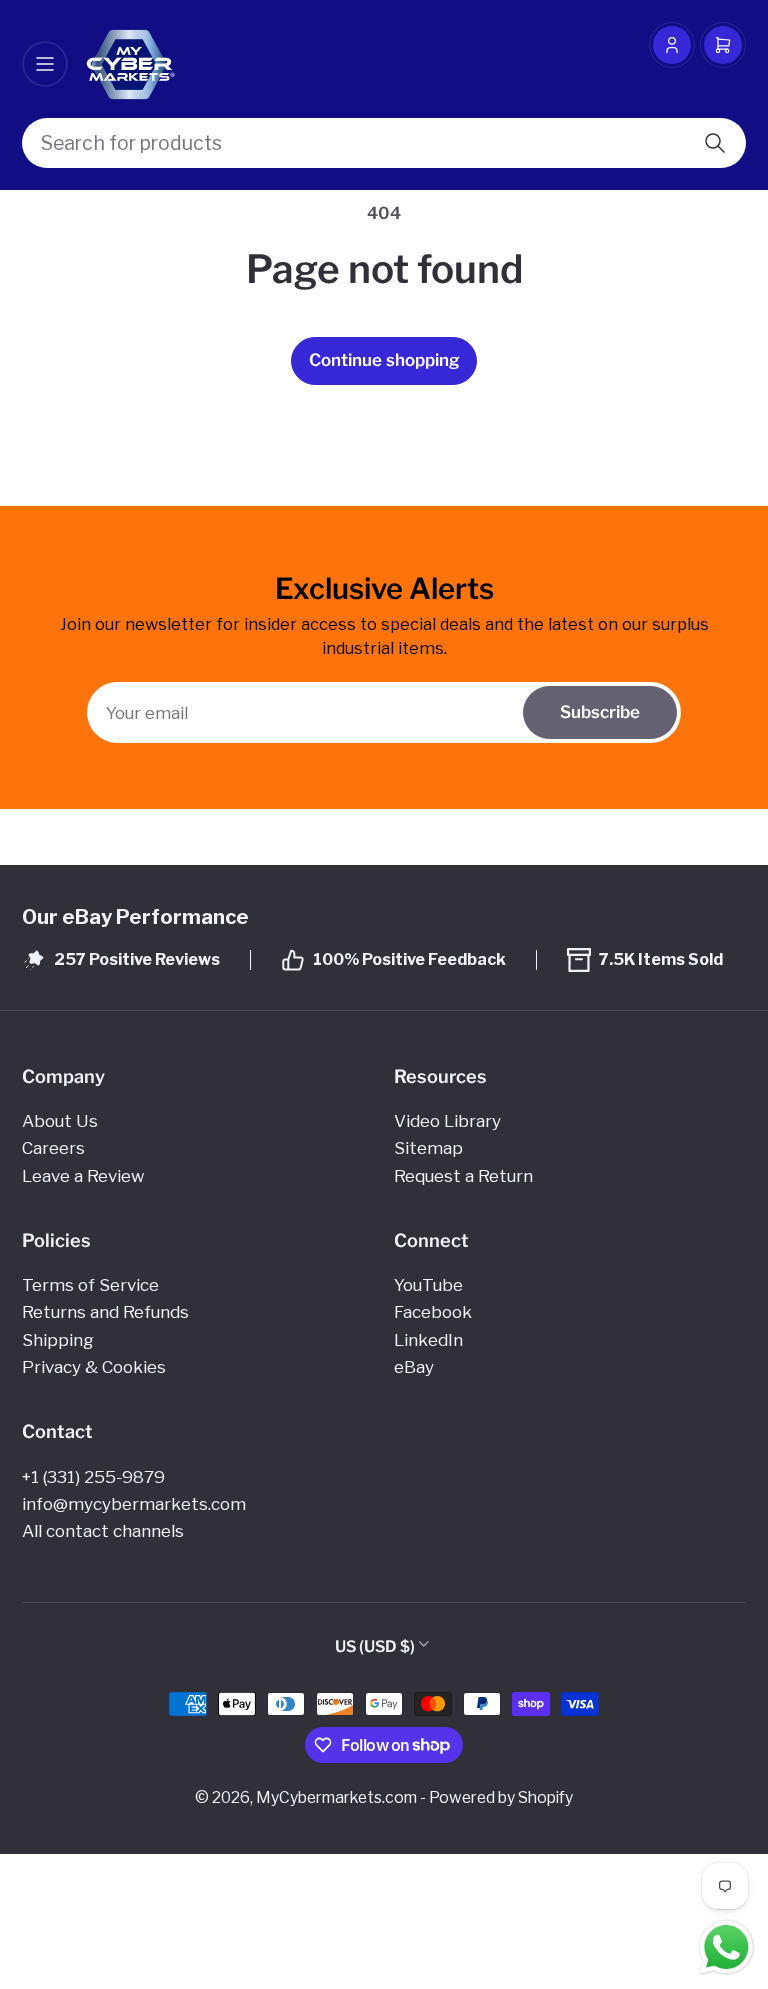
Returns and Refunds (105, 1312)
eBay (414, 1367)
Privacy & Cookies (94, 1367)
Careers (53, 1148)
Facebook (433, 1312)
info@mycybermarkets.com (134, 1504)
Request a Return (463, 1176)
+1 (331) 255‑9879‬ (93, 1477)
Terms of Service (90, 1285)
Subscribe (600, 712)
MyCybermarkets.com (336, 1797)
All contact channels (103, 1531)
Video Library (447, 1121)
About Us (60, 1121)
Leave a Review (83, 1176)
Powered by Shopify (501, 1797)
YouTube (428, 1285)
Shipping (58, 1340)
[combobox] (384, 143)
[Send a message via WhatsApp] (726, 1947)
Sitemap (428, 1148)
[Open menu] (45, 64)
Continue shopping (384, 360)
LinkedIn (428, 1340)
